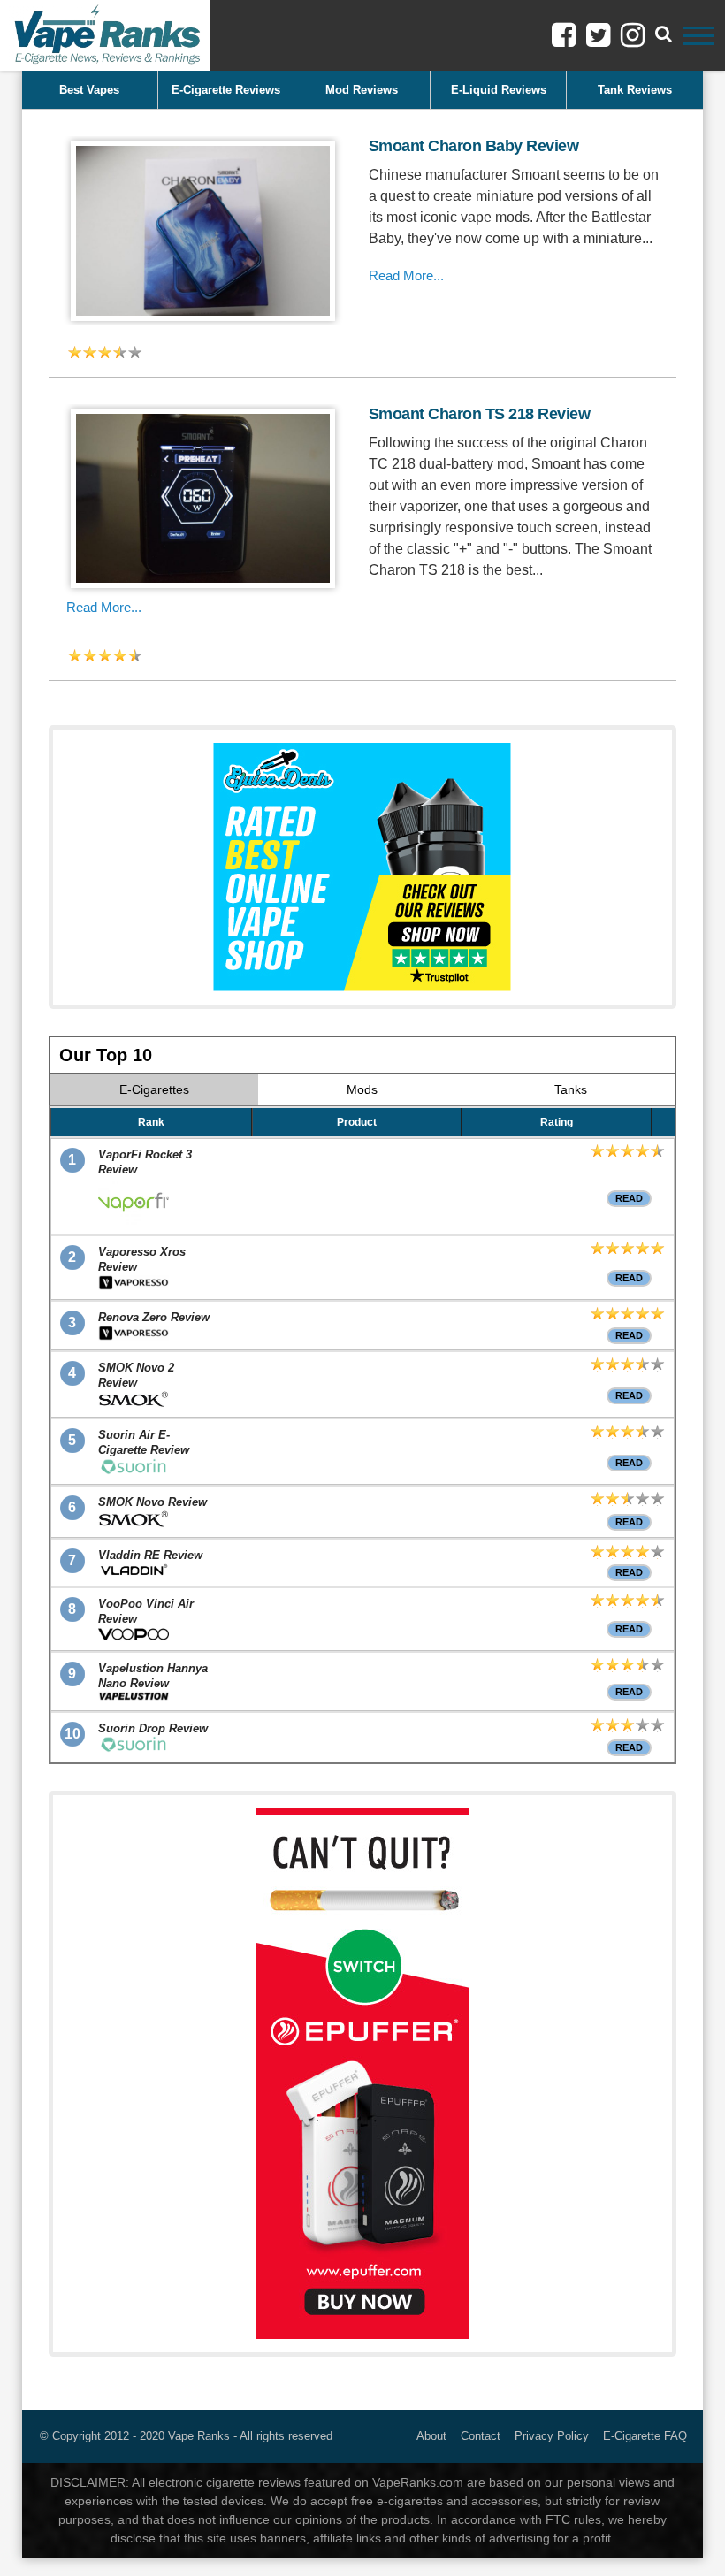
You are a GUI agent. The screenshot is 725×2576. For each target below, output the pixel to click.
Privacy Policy (552, 2436)
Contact (481, 2436)
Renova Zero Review (154, 1317)
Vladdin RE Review (150, 1555)
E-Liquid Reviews (499, 90)
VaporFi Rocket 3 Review (145, 1162)
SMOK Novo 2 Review (136, 1375)
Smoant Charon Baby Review (474, 146)
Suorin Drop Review (153, 1728)
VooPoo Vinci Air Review (146, 1611)
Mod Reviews (362, 90)
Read (629, 1198)
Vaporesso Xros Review (142, 1259)
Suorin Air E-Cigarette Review (144, 1442)
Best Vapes (89, 90)
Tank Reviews (635, 90)
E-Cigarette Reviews (226, 90)
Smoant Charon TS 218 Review (480, 414)
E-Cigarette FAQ (645, 2436)
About (431, 2436)
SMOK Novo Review (153, 1502)
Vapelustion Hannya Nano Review (153, 1676)
